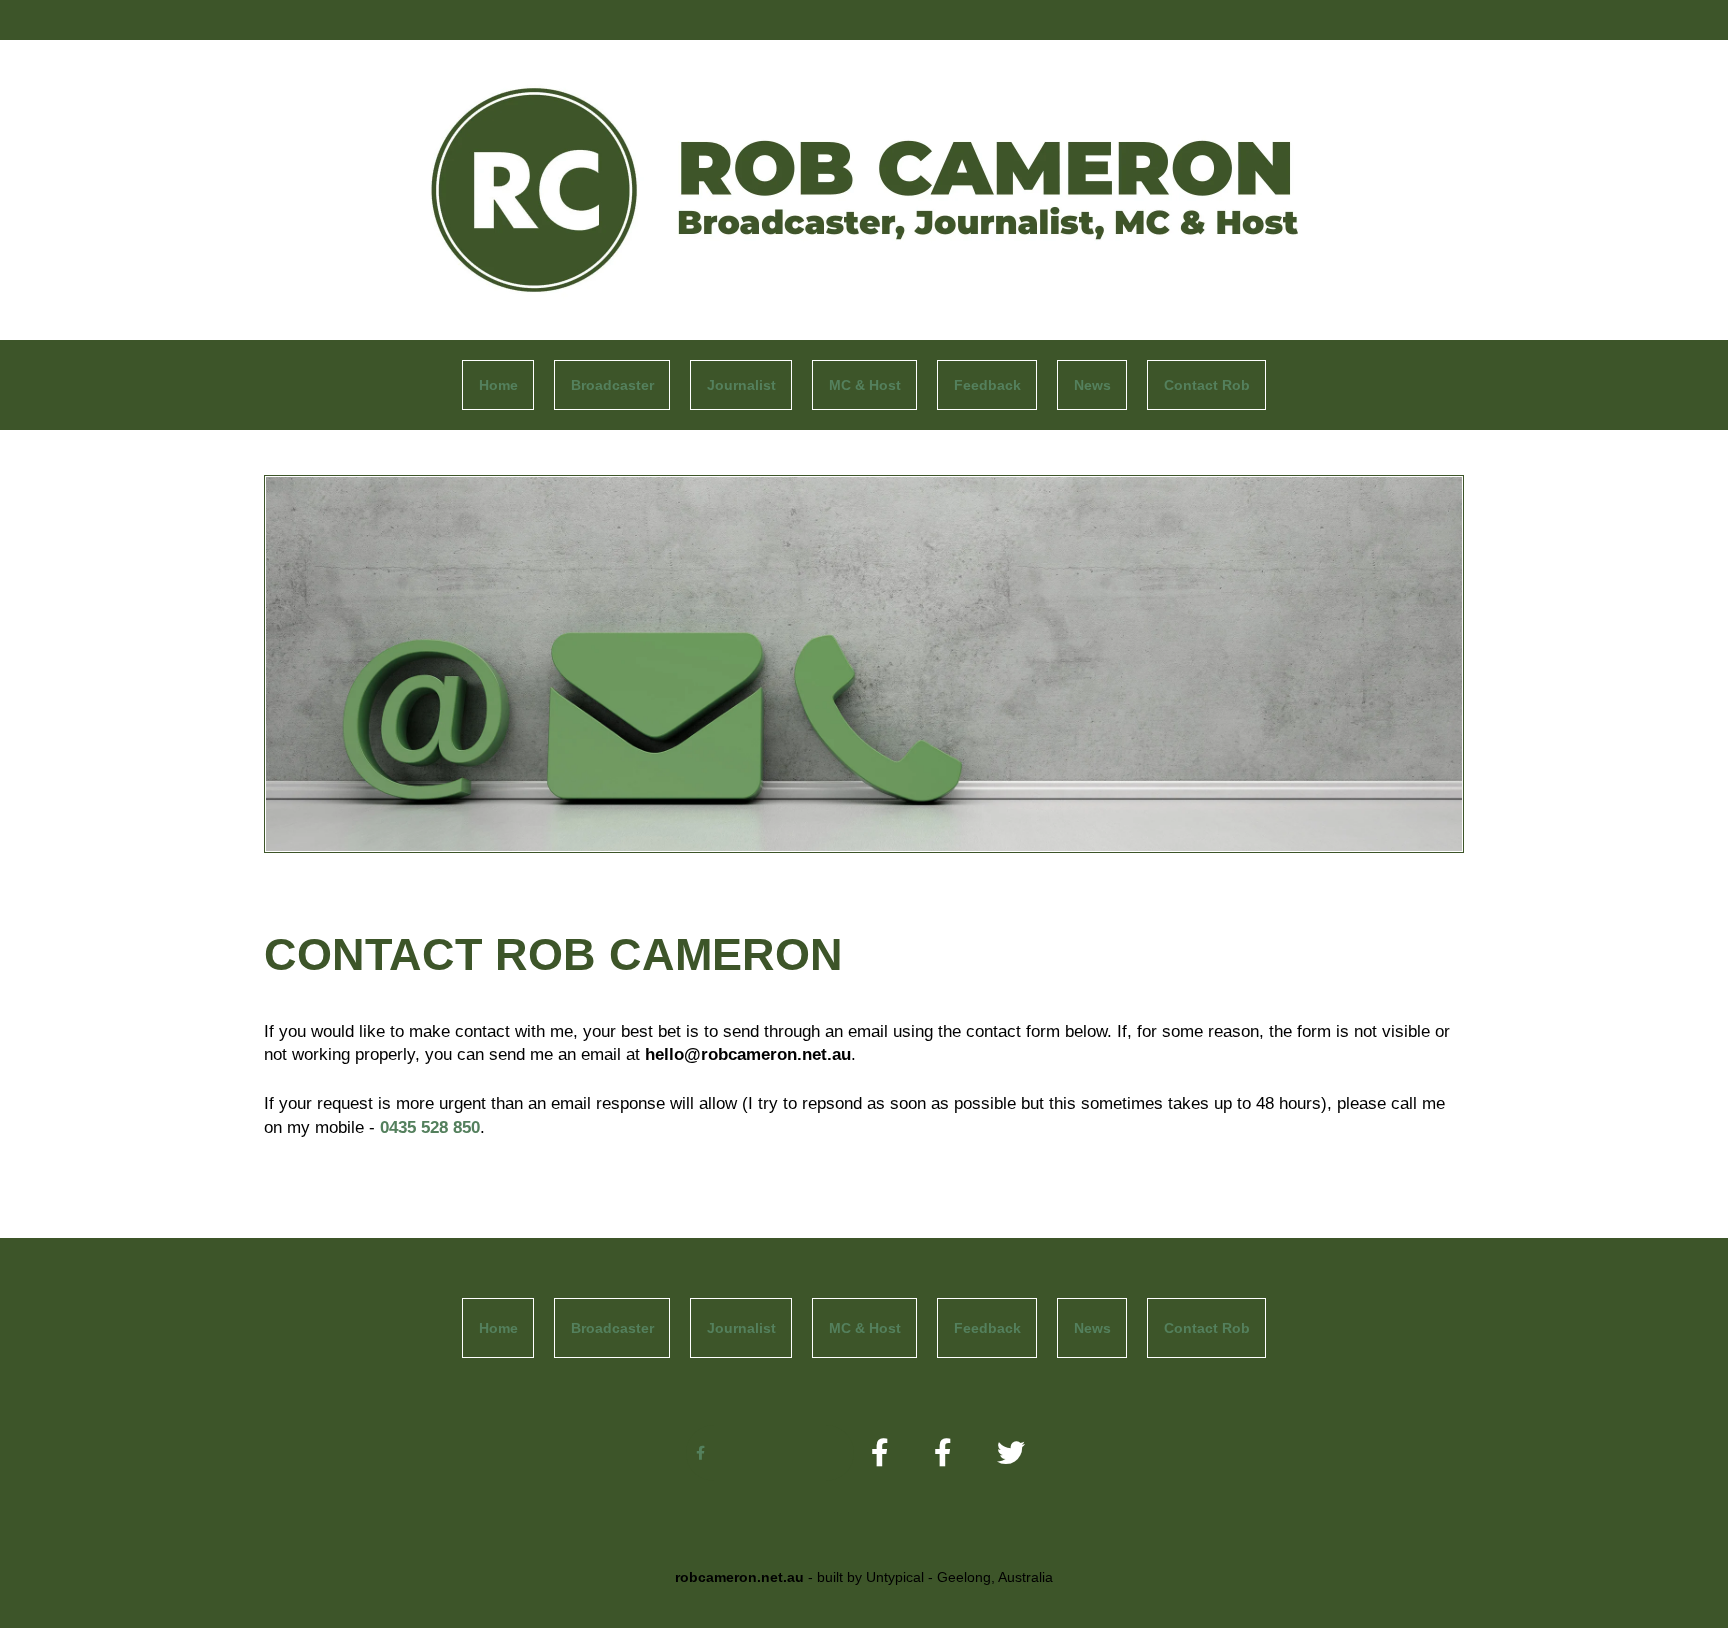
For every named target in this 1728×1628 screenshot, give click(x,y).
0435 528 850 (430, 1127)
